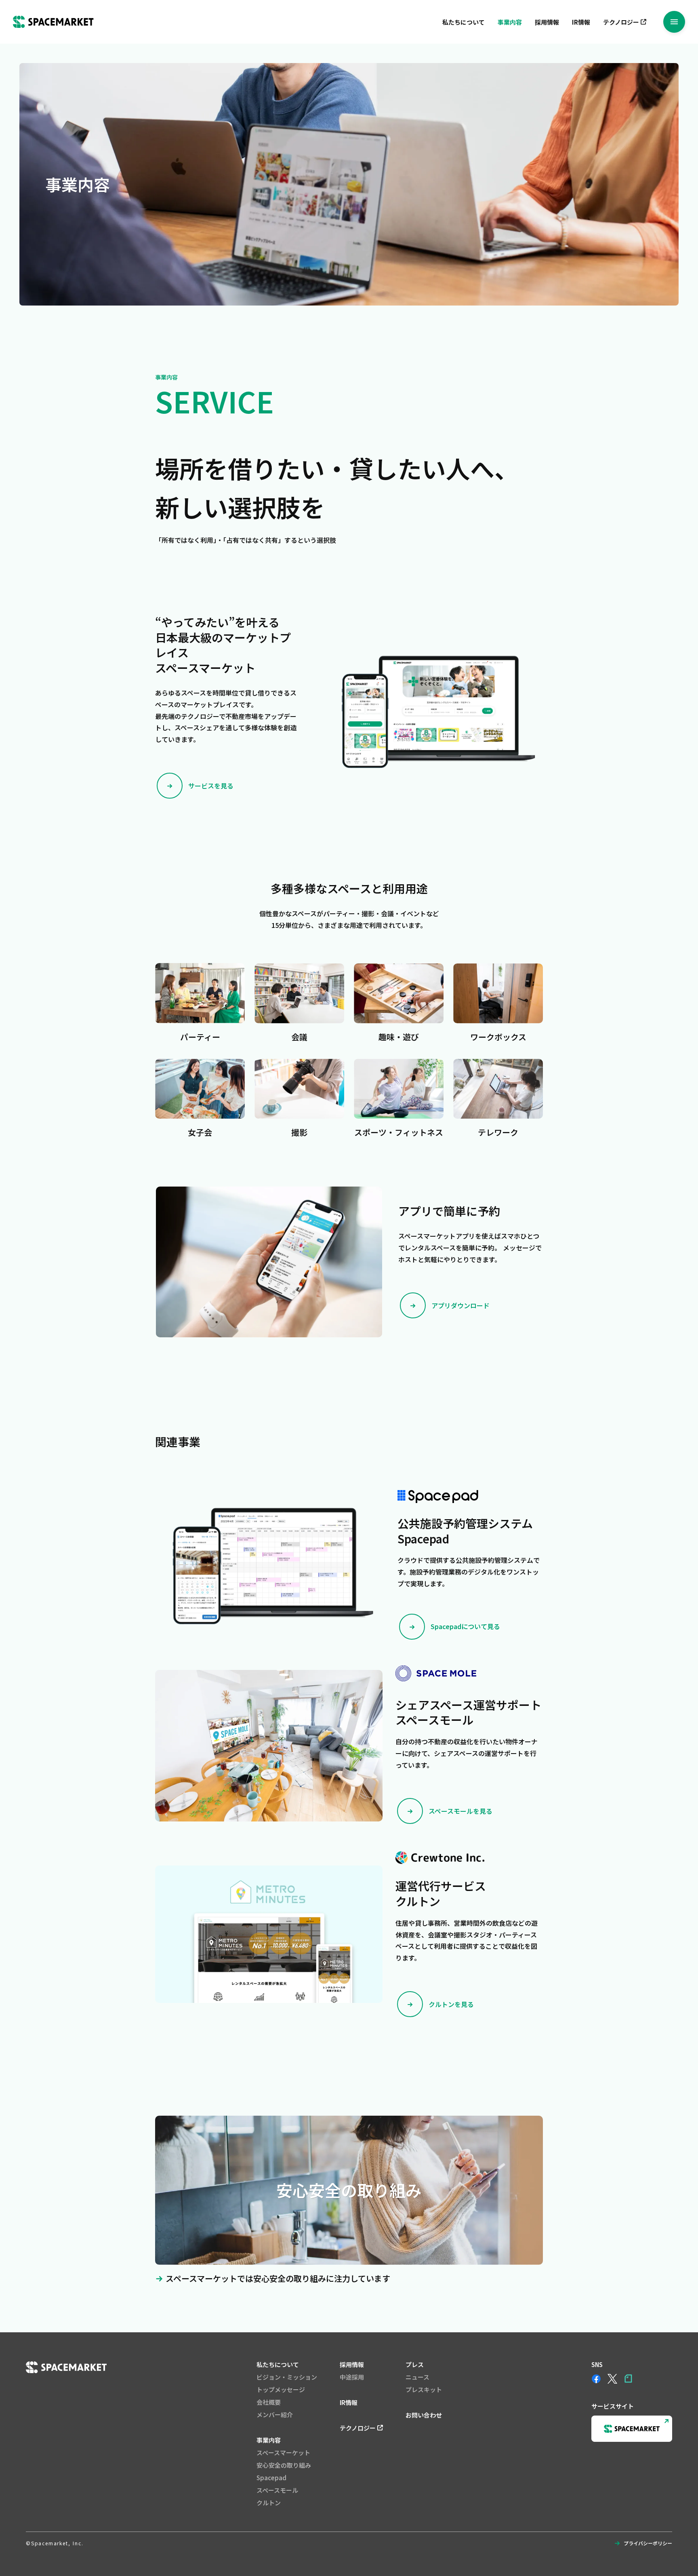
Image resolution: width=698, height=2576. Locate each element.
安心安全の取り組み (284, 2465)
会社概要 (269, 2402)
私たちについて (464, 22)
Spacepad (271, 2478)
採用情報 (547, 22)
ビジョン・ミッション (287, 2377)
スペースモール (277, 2490)
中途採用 (352, 2377)
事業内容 (510, 22)
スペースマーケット (283, 2453)
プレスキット (424, 2389)
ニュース (417, 2377)
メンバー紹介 (275, 2415)
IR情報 (581, 22)
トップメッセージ (281, 2389)
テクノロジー (621, 22)
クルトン (269, 2503)
